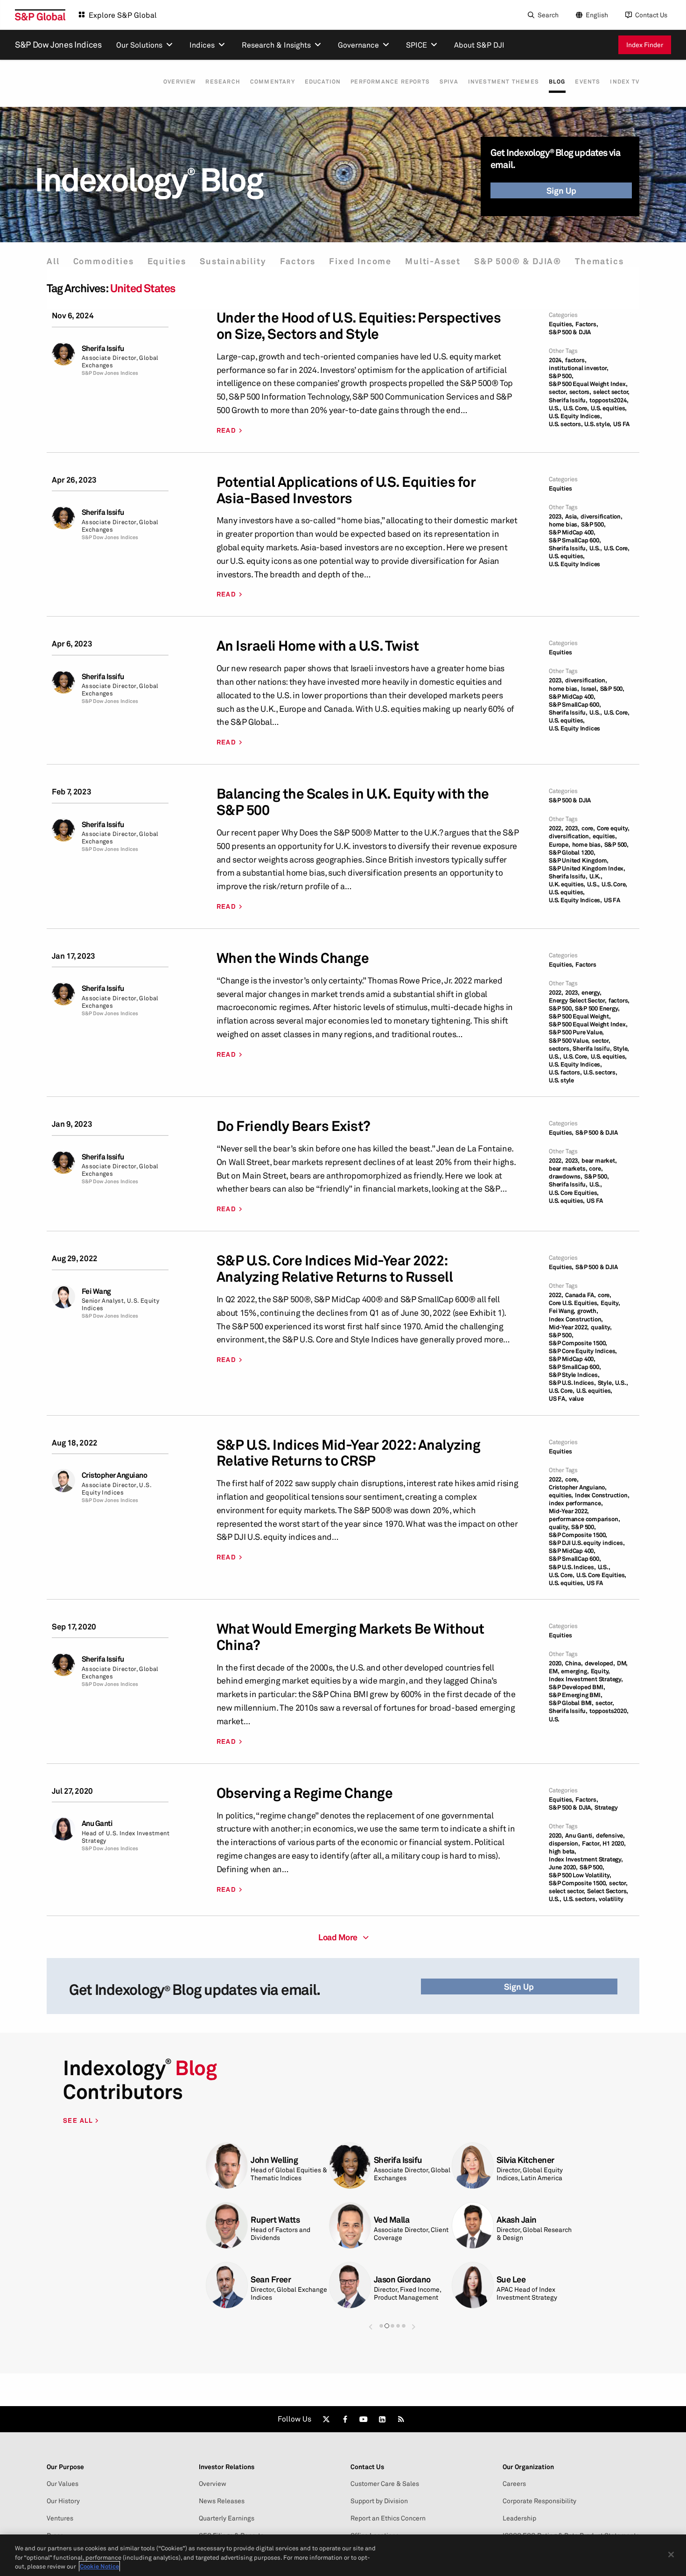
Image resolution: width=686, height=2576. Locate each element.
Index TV (625, 82)
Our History (63, 2501)
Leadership (519, 2518)
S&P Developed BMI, (577, 1687)
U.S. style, (598, 424)
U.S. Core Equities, (574, 1193)
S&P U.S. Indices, (572, 1383)
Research (223, 82)
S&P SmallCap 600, (575, 540)
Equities (167, 261)
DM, (622, 1663)
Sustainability (233, 261)
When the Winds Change (293, 958)
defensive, (610, 1835)
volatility (611, 1899)
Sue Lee (511, 2279)
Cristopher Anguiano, (578, 1487)
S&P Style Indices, (574, 1375)
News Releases (222, 2501)
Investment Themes (504, 82)
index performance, (576, 1503)
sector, (558, 392)
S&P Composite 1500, (578, 1343)
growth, (588, 1311)
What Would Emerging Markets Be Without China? (350, 1637)
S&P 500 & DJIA (570, 332)
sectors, (580, 392)
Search (548, 15)
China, (574, 1663)
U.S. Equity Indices (574, 564)
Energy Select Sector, (578, 1000)
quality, (601, 1327)
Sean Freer (271, 2279)
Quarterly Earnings (227, 2518)
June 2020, (563, 1867)
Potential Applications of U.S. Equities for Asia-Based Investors (346, 490)
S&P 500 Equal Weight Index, (588, 384)
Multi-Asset (433, 261)
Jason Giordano (402, 2279)
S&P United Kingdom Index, (587, 868)
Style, (621, 1049)
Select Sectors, (608, 1891)
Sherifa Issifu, (568, 400)
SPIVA (449, 82)
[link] (326, 2419)
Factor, (591, 1843)
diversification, (602, 516)
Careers (514, 2484)
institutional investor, (578, 368)
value (576, 1399)
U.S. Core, (576, 408)
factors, (576, 360)
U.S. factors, (565, 1072)
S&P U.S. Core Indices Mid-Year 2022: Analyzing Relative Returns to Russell (335, 1269)
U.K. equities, (567, 884)
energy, (591, 993)
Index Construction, (576, 1319)
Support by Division (379, 2501)
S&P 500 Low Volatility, (580, 1875)
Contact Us (651, 15)
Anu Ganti (97, 1823)
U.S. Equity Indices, (575, 416)
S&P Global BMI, (571, 1703)
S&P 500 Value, (569, 1041)
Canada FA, (581, 1295)
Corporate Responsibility (539, 2501)
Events (588, 82)
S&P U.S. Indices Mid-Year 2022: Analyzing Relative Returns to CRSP (349, 1453)
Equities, (561, 324)
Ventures (60, 2518)
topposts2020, (609, 1711)
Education (323, 82)
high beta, (563, 1851)
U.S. (554, 1719)
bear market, (599, 1161)
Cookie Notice (99, 2566)
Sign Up (561, 190)
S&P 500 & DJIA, (571, 1807)
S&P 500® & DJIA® (518, 261)
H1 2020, (614, 1843)
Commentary (273, 82)
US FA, (558, 1399)
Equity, (610, 1303)
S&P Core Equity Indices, (583, 1351)
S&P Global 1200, (572, 853)
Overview (180, 82)
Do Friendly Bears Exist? (294, 1126)
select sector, (611, 392)
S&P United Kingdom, (579, 860)
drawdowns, (566, 1176)
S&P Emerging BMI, (576, 1695)
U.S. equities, (609, 408)
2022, (556, 828)
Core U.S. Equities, (574, 1303)
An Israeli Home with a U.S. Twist (318, 646)
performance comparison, (584, 1519)
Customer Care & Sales (385, 2484)
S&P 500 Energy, (597, 1008)
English (597, 15)
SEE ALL (79, 2120)
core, (588, 828)
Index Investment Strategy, (586, 1679)
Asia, (572, 516)
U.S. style (561, 1080)
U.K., (596, 876)
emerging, (575, 1671)
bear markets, (568, 1169)
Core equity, (613, 828)
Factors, (587, 324)
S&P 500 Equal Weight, (580, 1016)
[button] (371, 2327)
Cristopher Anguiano (115, 1475)
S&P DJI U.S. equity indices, (587, 1543)
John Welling (274, 2160)
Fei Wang (96, 1291)
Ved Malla (392, 2220)
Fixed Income (360, 261)
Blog (557, 81)
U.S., (555, 408)
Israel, (590, 689)
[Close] (671, 2555)
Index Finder (645, 45)
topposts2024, (609, 400)
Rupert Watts (275, 2220)
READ (227, 430)
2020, (556, 1663)
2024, (556, 360)
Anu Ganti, (580, 1835)
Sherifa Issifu (103, 348)
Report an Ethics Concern (388, 2518)
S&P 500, (561, 376)
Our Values (63, 2484)
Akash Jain (517, 2220)
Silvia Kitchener (525, 2160)
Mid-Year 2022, (569, 1327)
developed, (600, 1663)
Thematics (599, 261)
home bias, (564, 524)
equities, (605, 836)
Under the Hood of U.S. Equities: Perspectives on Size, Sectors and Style (359, 326)
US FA (621, 424)
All (53, 261)
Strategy (606, 1807)
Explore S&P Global (123, 15)
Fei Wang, (562, 1311)
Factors (298, 261)
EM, (554, 1671)
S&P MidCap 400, (572, 532)
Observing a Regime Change (305, 1793)
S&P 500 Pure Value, (576, 1032)
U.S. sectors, (566, 424)
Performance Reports (390, 82)
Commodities (104, 261)
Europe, (560, 845)
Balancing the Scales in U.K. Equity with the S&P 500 (353, 802)
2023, (556, 516)
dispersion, (564, 1843)
